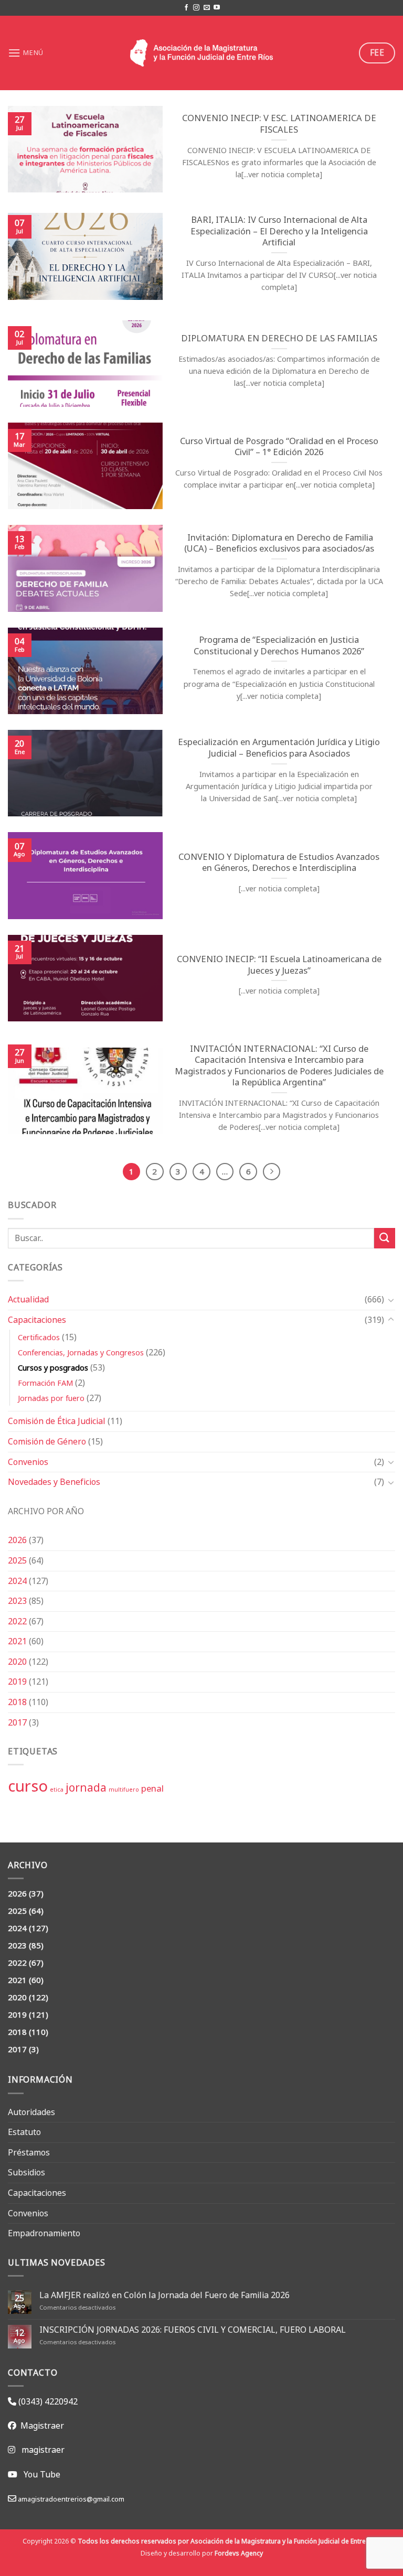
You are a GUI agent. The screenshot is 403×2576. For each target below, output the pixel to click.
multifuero (124, 1790)
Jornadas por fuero (51, 1398)
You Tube (42, 2474)
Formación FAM (45, 1383)
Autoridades (31, 2112)
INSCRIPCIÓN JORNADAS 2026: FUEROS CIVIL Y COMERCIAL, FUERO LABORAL (193, 2330)
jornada (86, 1787)
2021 (17, 1641)
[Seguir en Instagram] (196, 8)
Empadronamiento (44, 2233)
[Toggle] (391, 1300)
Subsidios (26, 2172)
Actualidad (28, 1299)
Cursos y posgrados (53, 1368)
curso (28, 1786)
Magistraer (40, 2426)
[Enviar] (385, 1238)
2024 (17, 1581)
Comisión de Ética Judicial (57, 1421)
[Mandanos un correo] (207, 8)
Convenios (28, 1462)
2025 (17, 1560)
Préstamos (29, 2152)
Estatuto (24, 2132)
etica (57, 1790)
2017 (17, 1722)
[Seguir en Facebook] (186, 8)
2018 (17, 1702)
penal (152, 1788)
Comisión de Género (47, 1441)
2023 (17, 1601)
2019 (17, 1682)
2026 (17, 1540)
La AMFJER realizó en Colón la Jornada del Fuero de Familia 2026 (165, 2295)
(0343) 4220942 (47, 2401)
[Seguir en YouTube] (217, 8)
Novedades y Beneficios (54, 1482)
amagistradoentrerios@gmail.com (70, 2499)
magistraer (43, 2450)
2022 (17, 1621)
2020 (17, 1662)
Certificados (39, 1337)
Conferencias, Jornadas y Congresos (81, 1352)
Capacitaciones (37, 1320)
